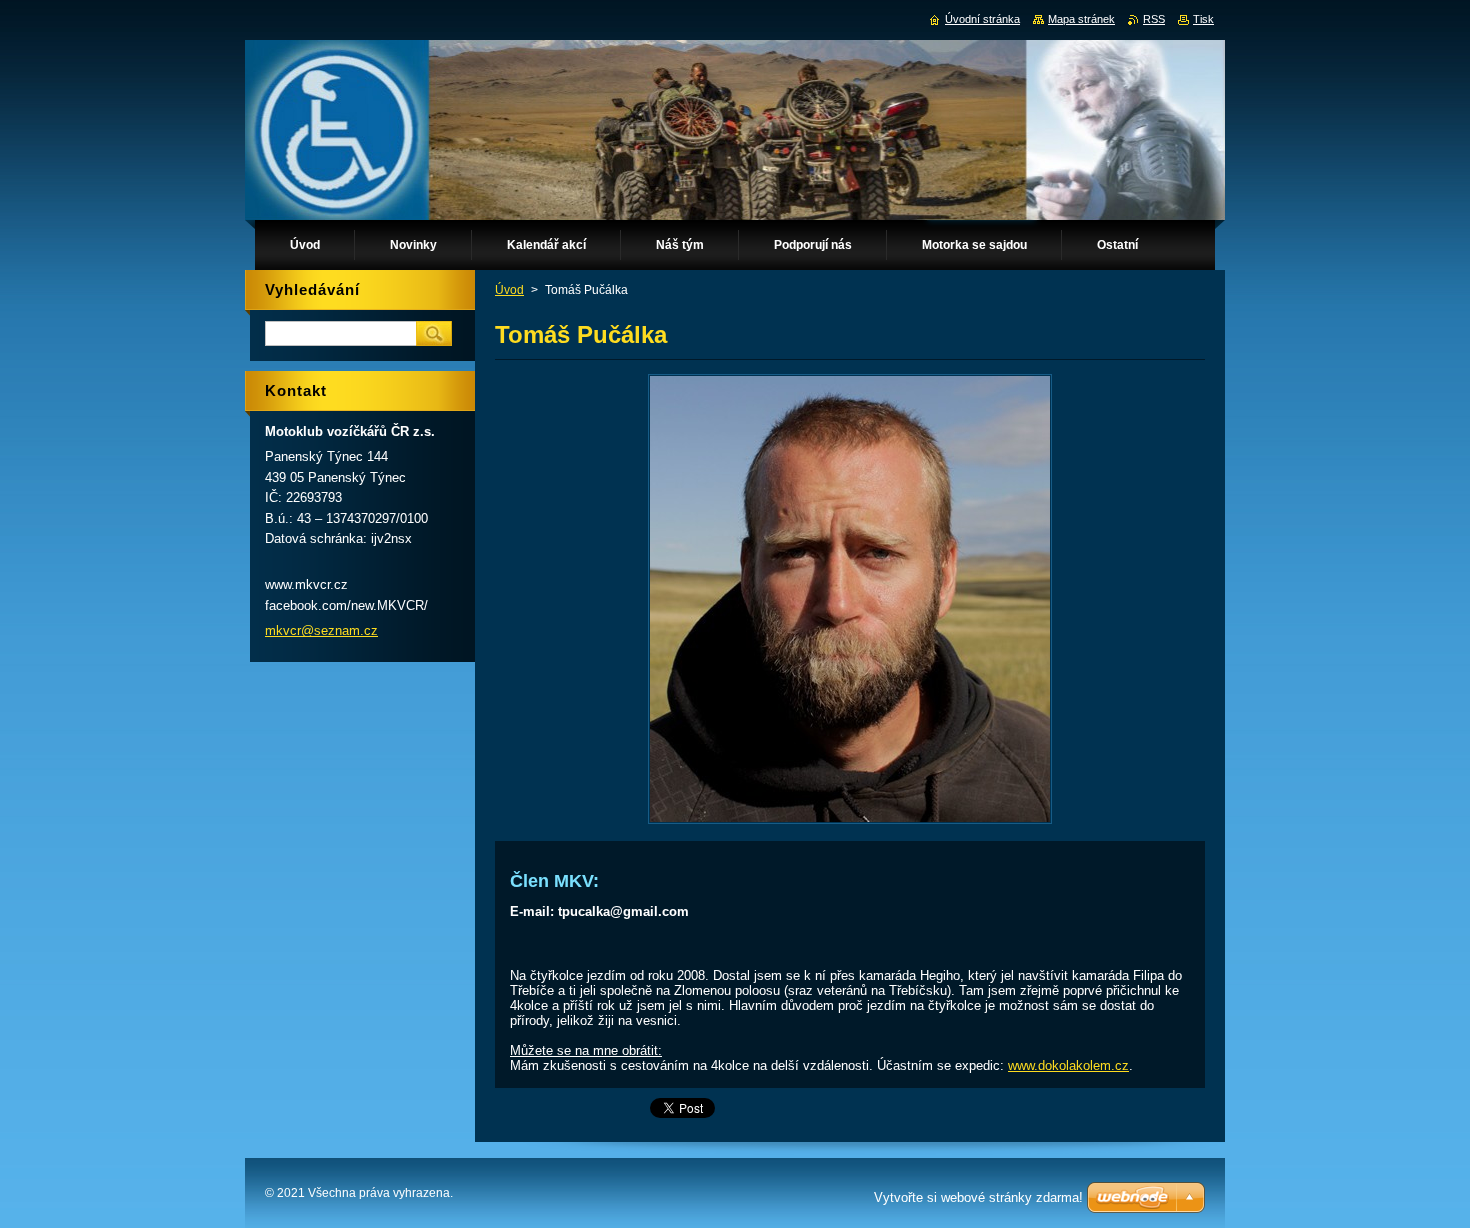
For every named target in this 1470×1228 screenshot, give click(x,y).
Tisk (1203, 19)
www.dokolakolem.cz (1068, 1065)
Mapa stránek (1081, 19)
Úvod (509, 290)
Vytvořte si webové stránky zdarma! (978, 1197)
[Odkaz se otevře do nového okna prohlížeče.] (850, 823)
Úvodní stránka (982, 19)
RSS (1154, 19)
